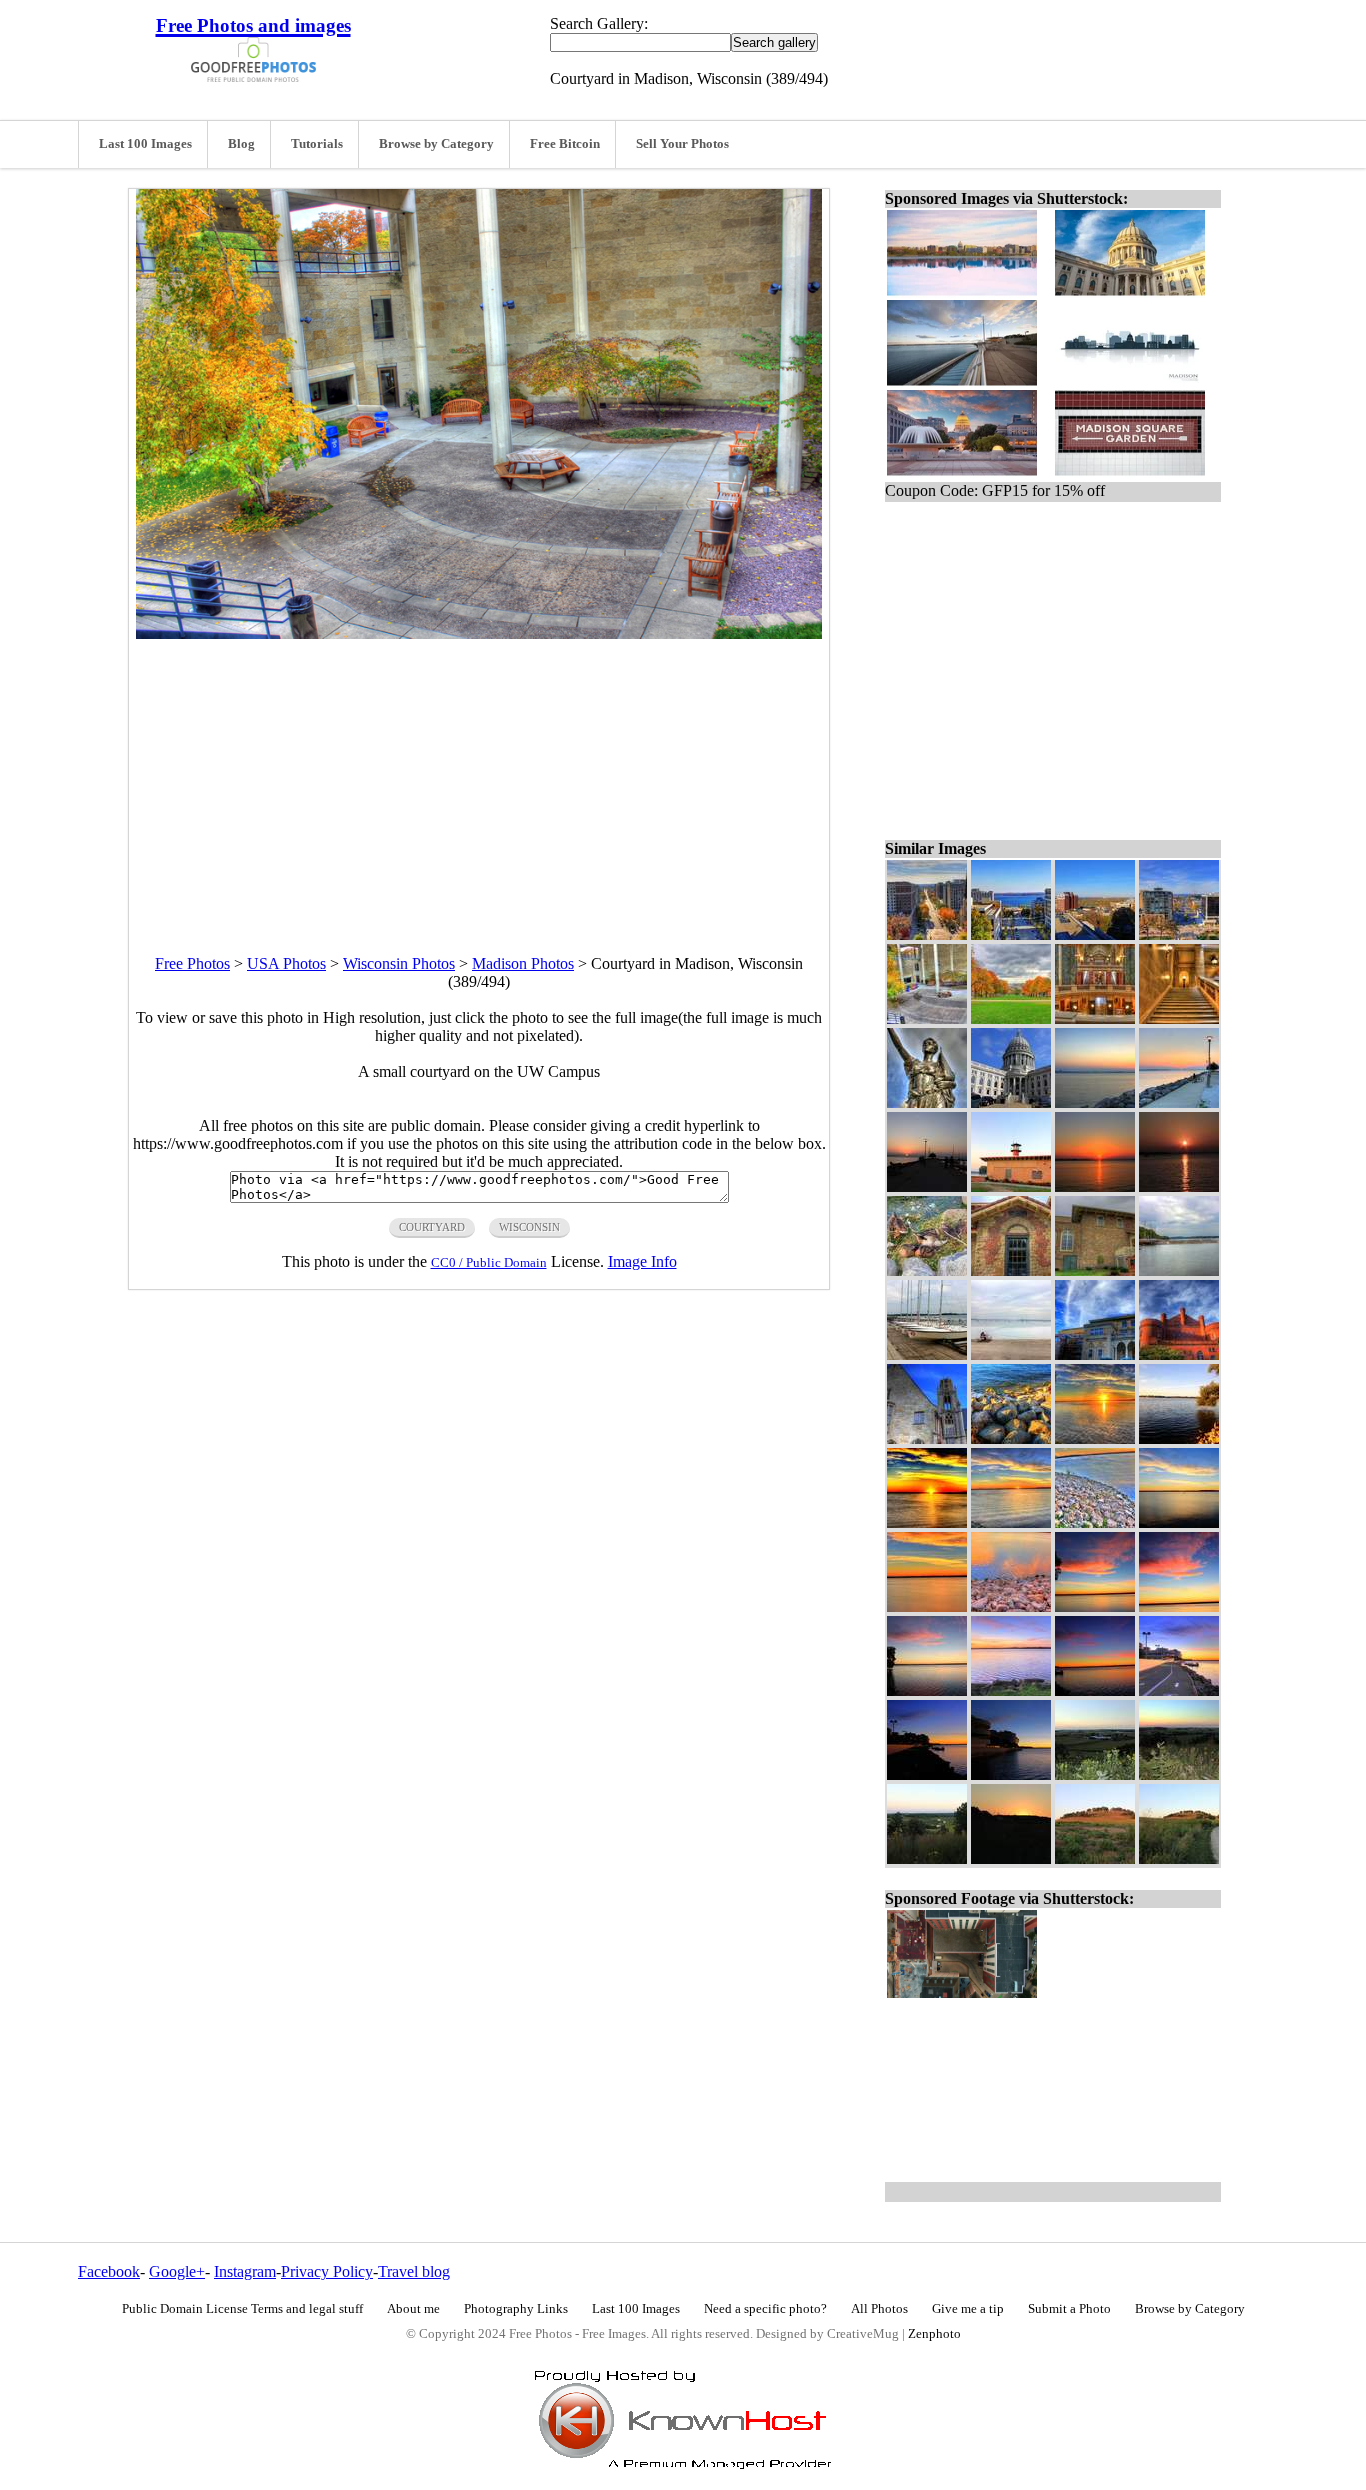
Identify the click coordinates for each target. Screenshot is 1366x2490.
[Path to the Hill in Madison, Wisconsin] (1179, 1858)
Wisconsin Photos (399, 963)
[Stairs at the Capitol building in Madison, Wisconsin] (1179, 1018)
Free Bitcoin (565, 144)
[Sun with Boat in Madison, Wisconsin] (1179, 1186)
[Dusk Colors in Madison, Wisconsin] (1095, 1102)
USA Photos (286, 963)
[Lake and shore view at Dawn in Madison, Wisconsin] (927, 1774)
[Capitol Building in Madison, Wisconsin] (1011, 1102)
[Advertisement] (479, 779)
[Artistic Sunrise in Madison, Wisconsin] (927, 1522)
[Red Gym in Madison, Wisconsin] (1179, 1354)
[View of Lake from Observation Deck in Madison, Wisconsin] (1011, 934)
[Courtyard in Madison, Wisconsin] (927, 1018)
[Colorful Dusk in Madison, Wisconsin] (1179, 1774)
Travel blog (414, 2271)
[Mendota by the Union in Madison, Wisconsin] (1011, 1354)
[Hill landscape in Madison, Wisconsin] (1095, 1858)
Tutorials (317, 144)
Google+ (177, 2271)
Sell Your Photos (682, 144)
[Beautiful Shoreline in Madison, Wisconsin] (1095, 1522)
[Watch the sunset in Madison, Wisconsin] (1179, 1102)
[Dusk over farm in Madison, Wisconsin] (1095, 1774)
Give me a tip (968, 2309)
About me (413, 2309)
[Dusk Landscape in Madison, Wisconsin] (927, 1858)
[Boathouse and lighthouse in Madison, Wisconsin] (1011, 1186)
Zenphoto (934, 2334)
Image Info (642, 1261)
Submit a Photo (1069, 2309)
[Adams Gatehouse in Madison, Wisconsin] (1011, 1270)
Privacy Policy (327, 2271)
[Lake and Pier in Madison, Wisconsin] (1179, 1270)
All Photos (879, 2309)
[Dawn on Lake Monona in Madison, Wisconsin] (1095, 1690)
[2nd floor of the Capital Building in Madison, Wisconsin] (1095, 1018)
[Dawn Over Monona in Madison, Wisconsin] (927, 1690)
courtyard (432, 1227)
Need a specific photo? (765, 2309)
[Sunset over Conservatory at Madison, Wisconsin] (1011, 1858)
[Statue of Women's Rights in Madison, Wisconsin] (927, 1102)
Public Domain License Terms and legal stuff (242, 2309)
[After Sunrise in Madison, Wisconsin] (1179, 1438)
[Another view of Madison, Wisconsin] (1095, 934)
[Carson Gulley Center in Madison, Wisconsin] (1095, 1270)
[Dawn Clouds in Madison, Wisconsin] (1179, 1606)
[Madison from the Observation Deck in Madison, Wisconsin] (1179, 934)
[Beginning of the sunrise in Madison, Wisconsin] (1011, 1522)
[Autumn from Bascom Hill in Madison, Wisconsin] (1011, 1018)
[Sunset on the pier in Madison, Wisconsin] (927, 1186)
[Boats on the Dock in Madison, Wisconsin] (927, 1354)
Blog (241, 144)
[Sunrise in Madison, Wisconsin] (1095, 1438)
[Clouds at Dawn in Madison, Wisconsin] (1095, 1606)
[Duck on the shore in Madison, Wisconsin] (927, 1270)
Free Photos (192, 963)
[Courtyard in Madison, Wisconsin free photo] (479, 633)
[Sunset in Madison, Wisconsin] (1095, 1186)
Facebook (109, 2271)
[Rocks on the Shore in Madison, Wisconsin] (1011, 1438)
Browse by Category (436, 144)
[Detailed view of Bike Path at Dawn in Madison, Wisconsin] (1179, 1690)
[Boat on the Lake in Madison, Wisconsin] (1179, 1522)
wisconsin (529, 1227)
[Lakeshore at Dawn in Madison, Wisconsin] (1011, 1690)
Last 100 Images (145, 144)
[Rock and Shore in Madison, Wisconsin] (1011, 1606)
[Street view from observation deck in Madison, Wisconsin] (927, 934)
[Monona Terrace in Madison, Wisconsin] (1011, 1774)
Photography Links (516, 2309)
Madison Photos (523, 963)
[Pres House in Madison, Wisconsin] (927, 1438)
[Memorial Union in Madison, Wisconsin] (1095, 1354)
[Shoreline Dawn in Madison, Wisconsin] (927, 1606)
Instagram (245, 2271)
